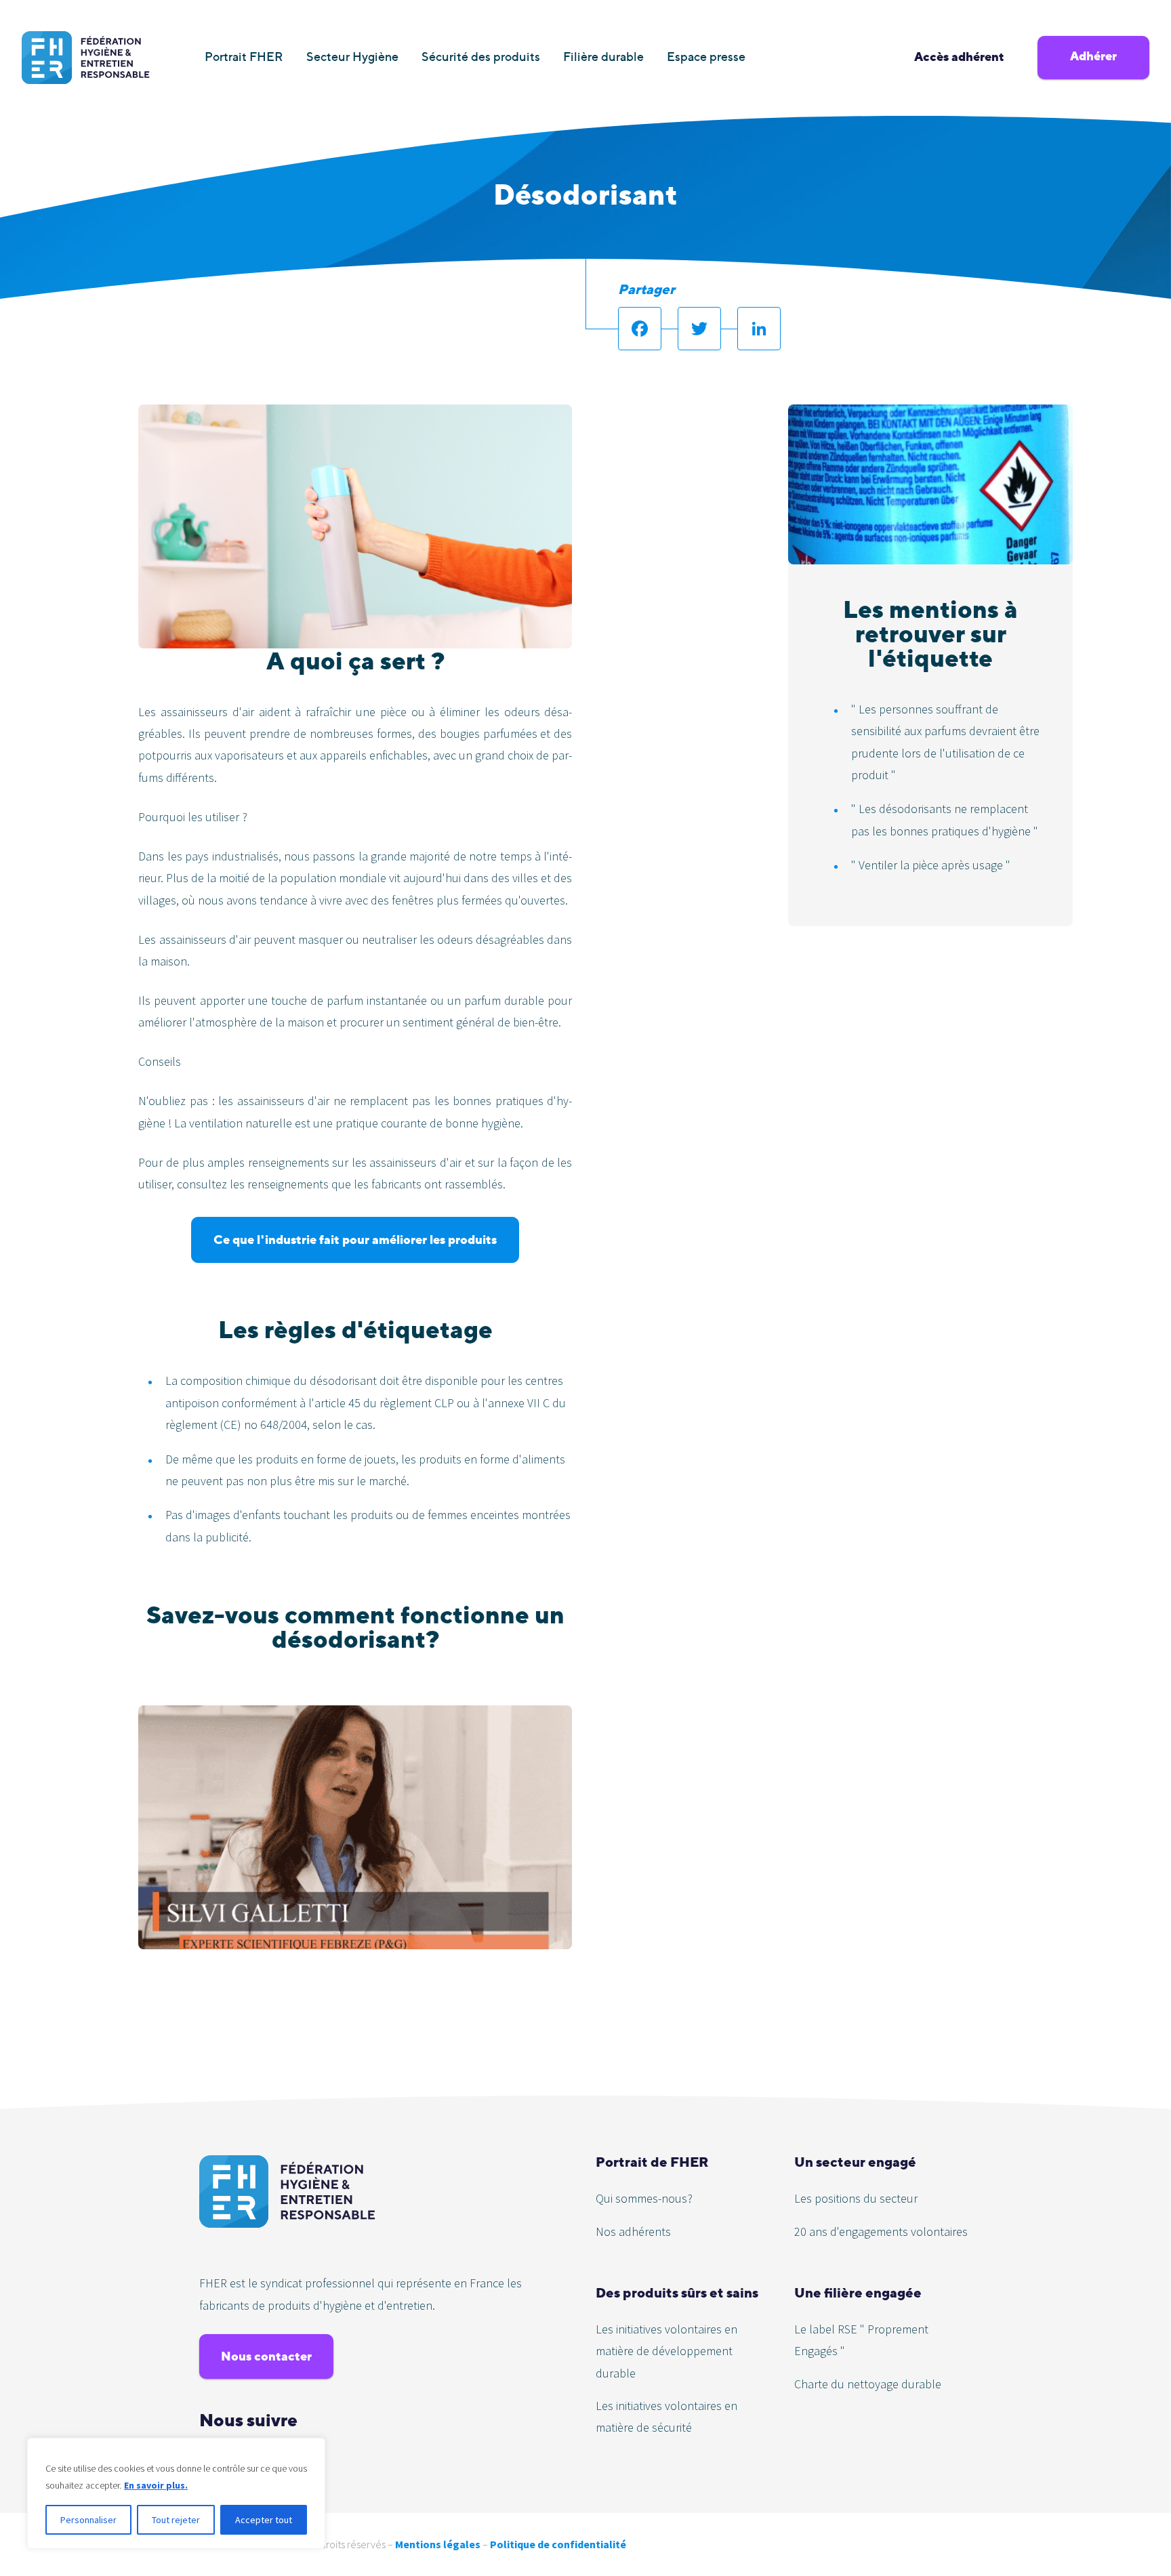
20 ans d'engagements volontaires (881, 2231)
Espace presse (706, 57)
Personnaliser (88, 2520)
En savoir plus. (156, 2485)
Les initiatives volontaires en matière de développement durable (666, 2351)
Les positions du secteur (856, 2198)
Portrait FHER (244, 57)
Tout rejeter (176, 2520)
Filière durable (603, 57)
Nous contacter (266, 2356)
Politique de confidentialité (558, 2544)
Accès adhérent (959, 57)
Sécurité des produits (481, 57)
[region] (176, 2493)
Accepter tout (264, 2520)
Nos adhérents (633, 2231)
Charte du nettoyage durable (868, 2384)
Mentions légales (438, 2544)
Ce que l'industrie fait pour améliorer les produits (355, 1240)
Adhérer (1093, 56)
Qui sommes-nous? (644, 2198)
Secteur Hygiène (352, 57)
